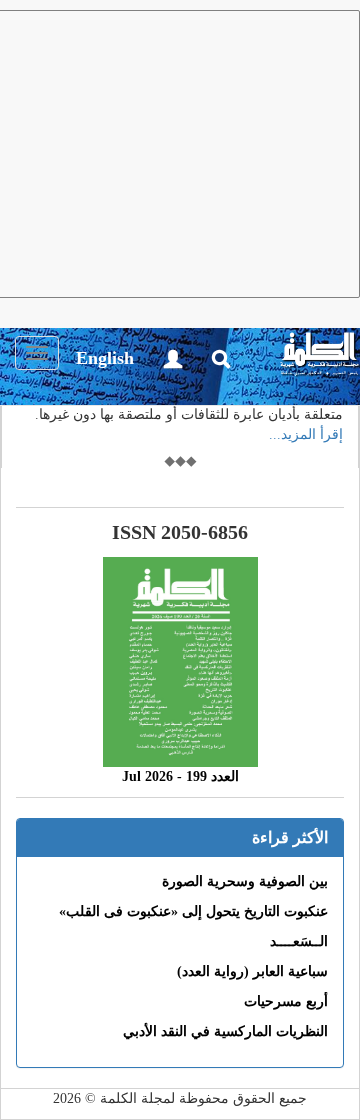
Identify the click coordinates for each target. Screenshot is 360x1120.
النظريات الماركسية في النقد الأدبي (225, 1031)
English (105, 358)
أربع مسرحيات (286, 1001)
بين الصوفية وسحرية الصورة (245, 881)
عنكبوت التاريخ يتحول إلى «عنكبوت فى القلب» (193, 911)
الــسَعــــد (299, 941)
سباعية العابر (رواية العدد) (252, 971)
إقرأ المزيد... (306, 434)
